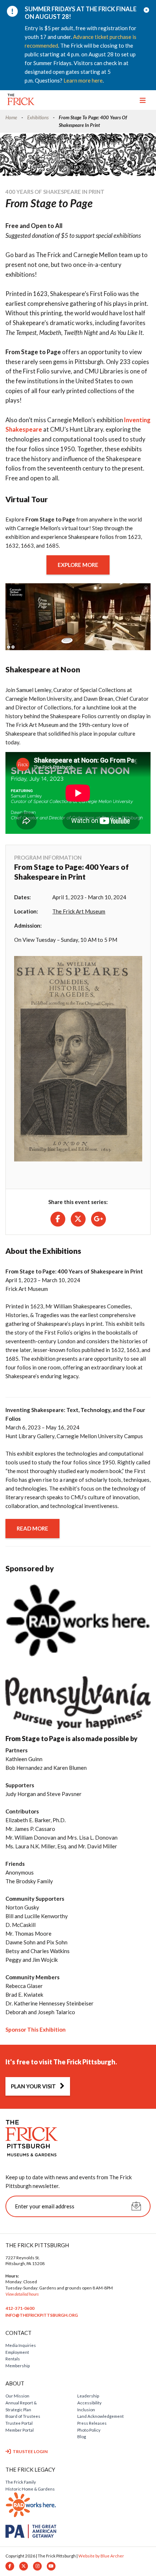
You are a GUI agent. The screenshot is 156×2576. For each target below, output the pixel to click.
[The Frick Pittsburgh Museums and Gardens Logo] (21, 99)
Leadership (88, 2396)
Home (11, 117)
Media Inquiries (21, 2345)
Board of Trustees (23, 2416)
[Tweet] (78, 1219)
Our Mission (17, 2396)
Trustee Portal (19, 2423)
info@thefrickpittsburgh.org (42, 2315)
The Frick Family (21, 2482)
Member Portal (20, 2430)
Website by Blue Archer (101, 2556)
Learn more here (83, 80)
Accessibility (89, 2403)
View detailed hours (22, 2294)
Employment (17, 2352)
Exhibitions (38, 117)
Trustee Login (30, 2451)
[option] (73, 45)
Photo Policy (89, 2430)
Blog (82, 2436)
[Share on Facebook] (58, 1219)
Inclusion (86, 2409)
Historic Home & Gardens (30, 2489)
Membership (18, 2365)
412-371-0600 (20, 2308)
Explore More (78, 565)
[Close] (147, 10)
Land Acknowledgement (100, 2416)
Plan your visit (33, 2086)
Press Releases (92, 2423)
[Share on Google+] (98, 1219)
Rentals (13, 2359)
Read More (32, 1528)
